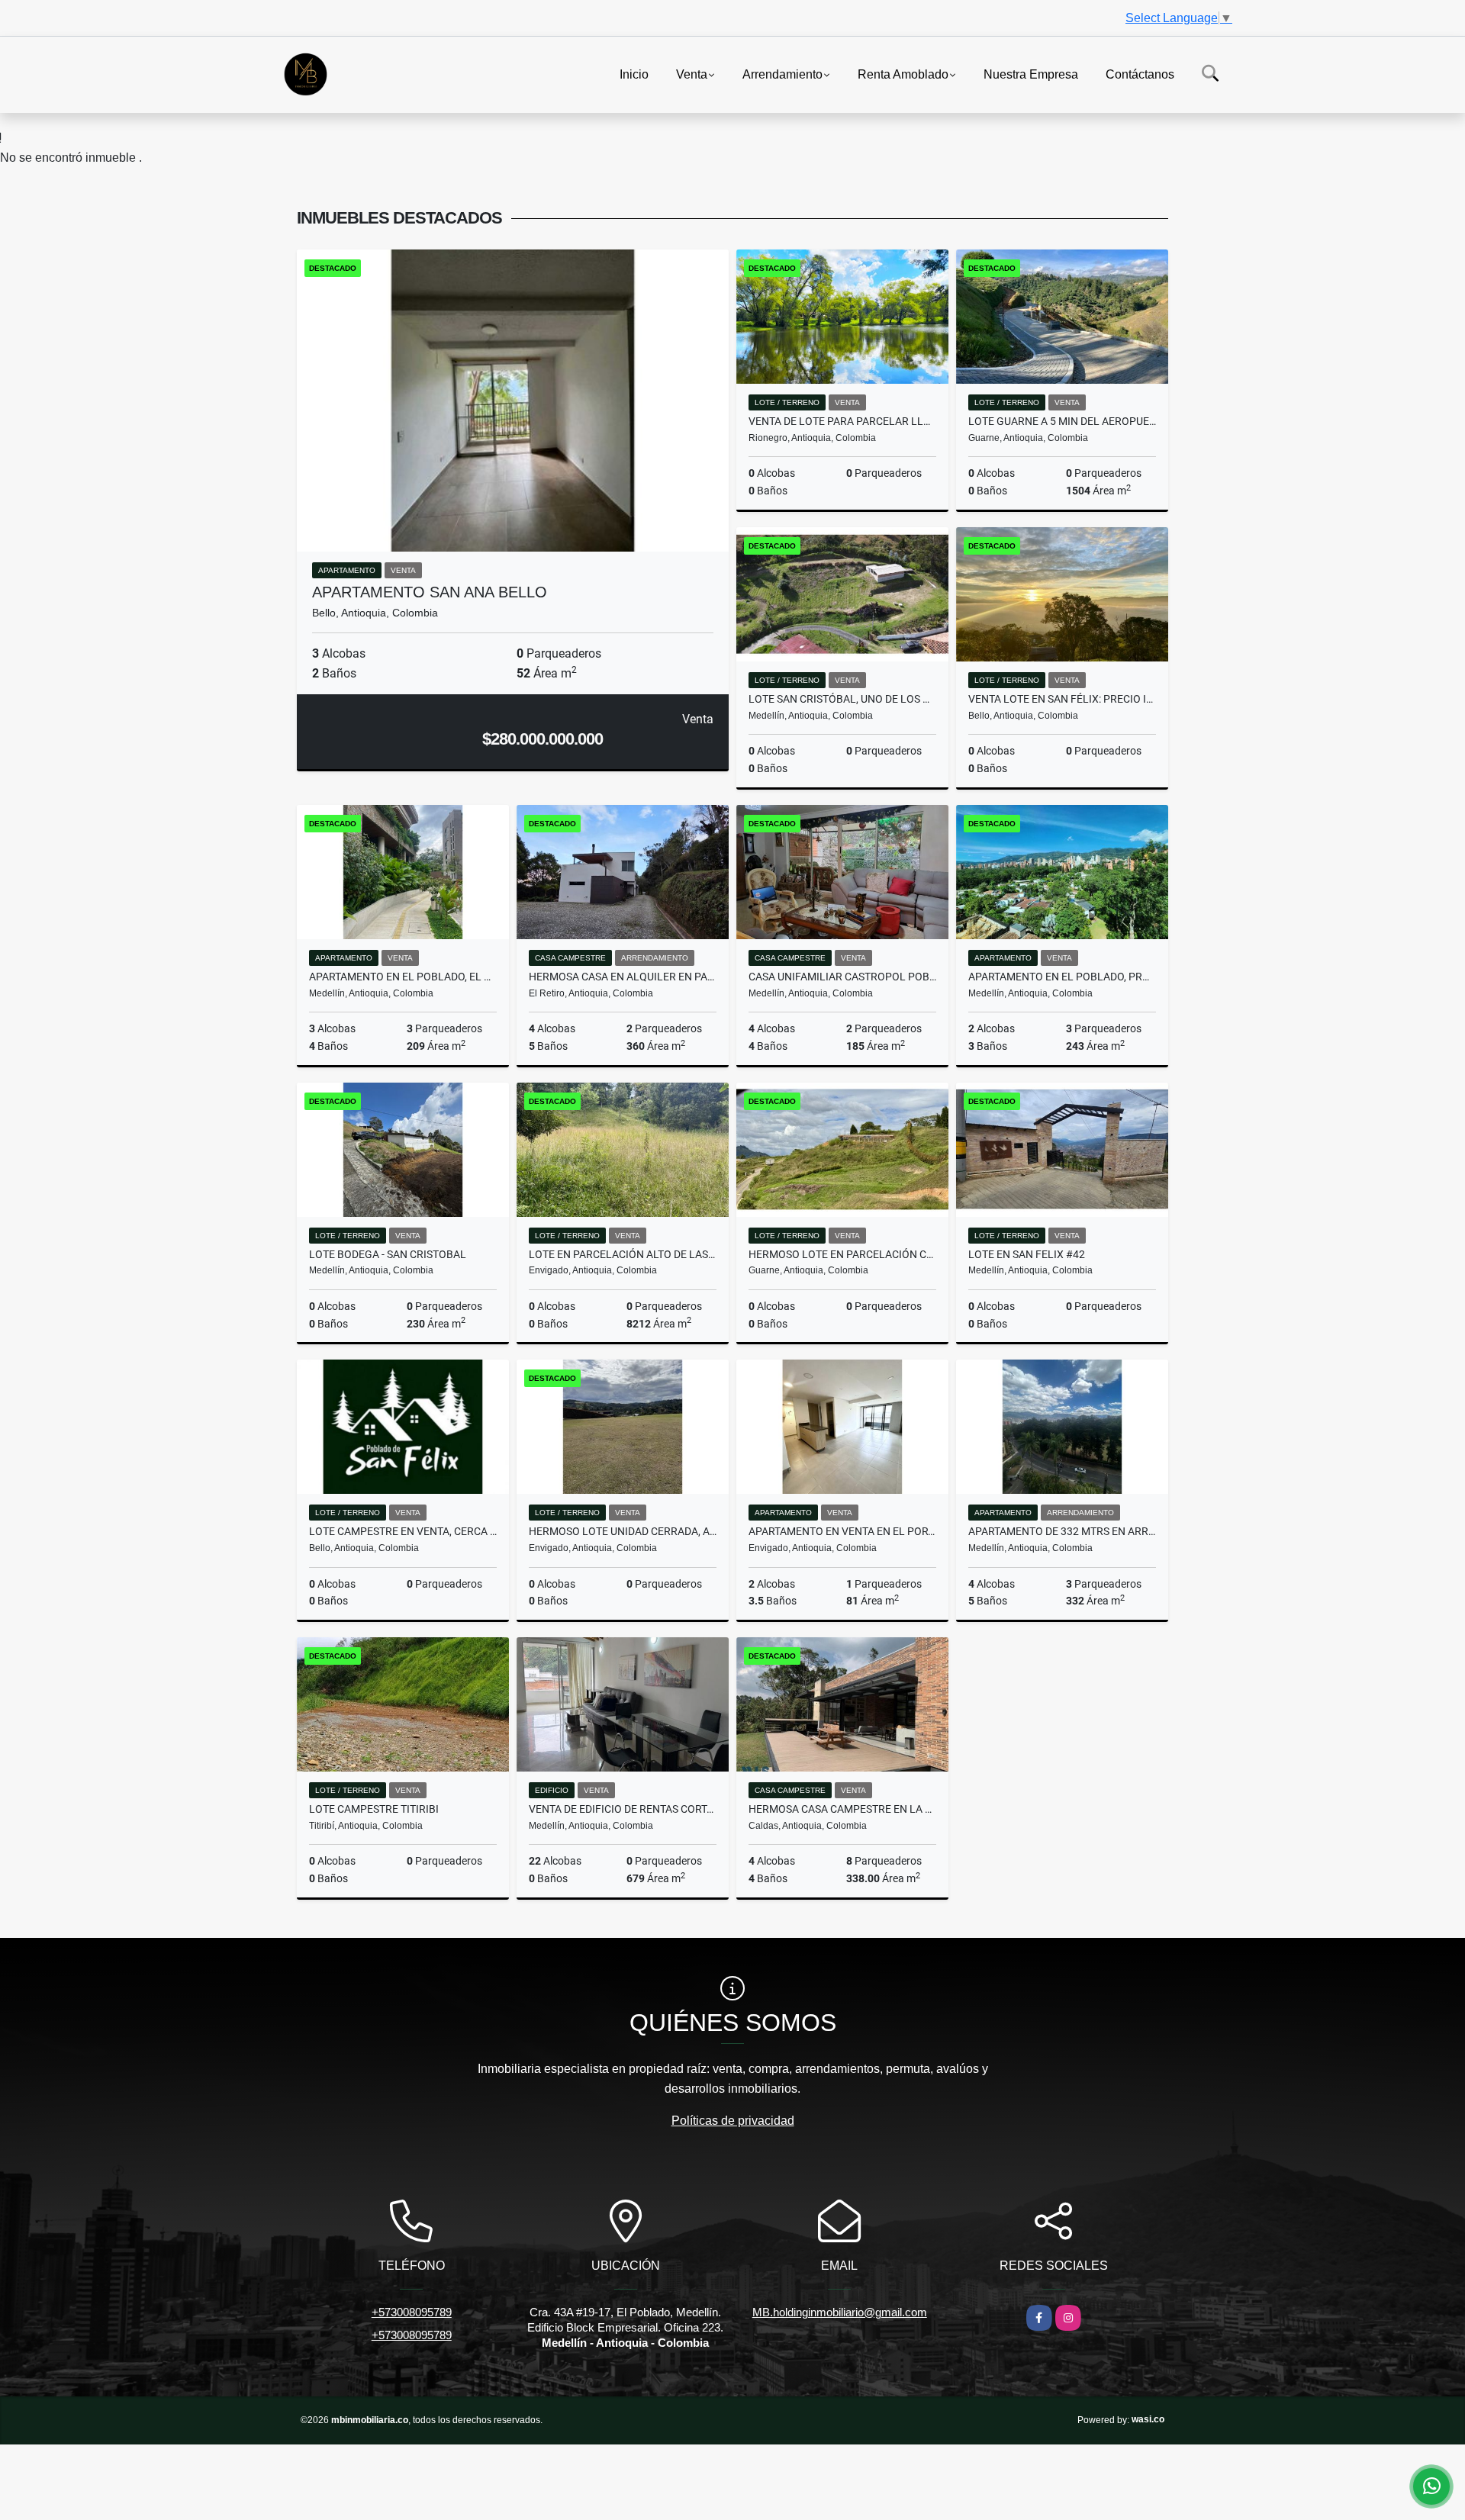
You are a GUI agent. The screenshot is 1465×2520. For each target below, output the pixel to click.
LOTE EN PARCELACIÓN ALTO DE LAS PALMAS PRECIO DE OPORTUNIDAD (623, 1254)
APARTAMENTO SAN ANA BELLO (430, 592)
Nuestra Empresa (1031, 74)
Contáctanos (1140, 74)
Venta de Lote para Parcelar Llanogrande (842, 421)
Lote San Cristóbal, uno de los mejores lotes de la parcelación (842, 699)
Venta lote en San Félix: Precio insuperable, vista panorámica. (1062, 699)
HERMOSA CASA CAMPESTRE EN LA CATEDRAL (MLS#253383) (842, 1809)
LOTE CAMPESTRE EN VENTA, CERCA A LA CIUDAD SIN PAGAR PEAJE (403, 1531)
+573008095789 (412, 2312)
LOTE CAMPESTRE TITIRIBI (374, 1809)
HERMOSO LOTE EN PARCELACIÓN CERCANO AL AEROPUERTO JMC (842, 1254)
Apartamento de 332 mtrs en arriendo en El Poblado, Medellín (1062, 1531)
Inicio (634, 74)
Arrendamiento (782, 74)
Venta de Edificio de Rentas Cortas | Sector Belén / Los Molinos (623, 1809)
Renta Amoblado (903, 74)
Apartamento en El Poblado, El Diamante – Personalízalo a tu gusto (403, 977)
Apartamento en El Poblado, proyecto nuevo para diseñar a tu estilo (1062, 977)
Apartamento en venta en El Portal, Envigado (842, 1531)
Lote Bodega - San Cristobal (388, 1254)
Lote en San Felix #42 (1027, 1254)
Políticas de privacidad (733, 2121)
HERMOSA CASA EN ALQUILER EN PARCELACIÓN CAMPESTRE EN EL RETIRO (623, 977)
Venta (692, 74)
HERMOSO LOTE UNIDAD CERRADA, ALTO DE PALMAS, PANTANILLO (623, 1531)
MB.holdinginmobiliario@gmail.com (840, 2312)
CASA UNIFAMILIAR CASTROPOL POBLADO (842, 977)
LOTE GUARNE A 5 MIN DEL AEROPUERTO (1062, 421)
